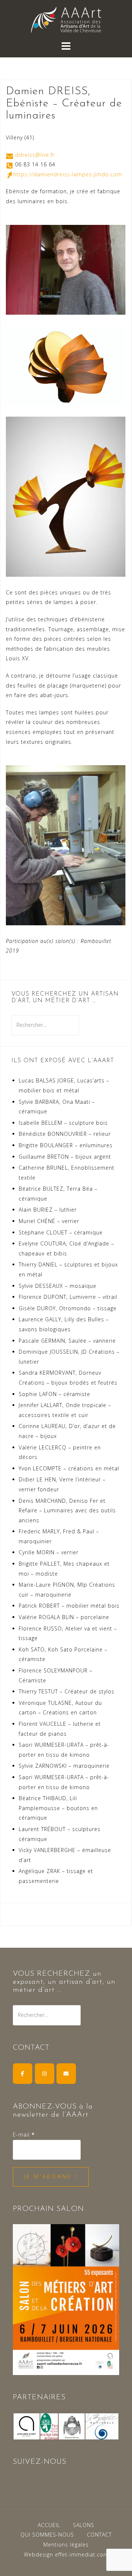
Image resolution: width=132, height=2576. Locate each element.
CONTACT (99, 2535)
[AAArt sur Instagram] (45, 2073)
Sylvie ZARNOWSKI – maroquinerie (64, 1766)
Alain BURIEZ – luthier (48, 1210)
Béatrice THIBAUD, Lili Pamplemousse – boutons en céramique (58, 1808)
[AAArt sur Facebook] (23, 2073)
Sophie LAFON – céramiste (54, 1394)
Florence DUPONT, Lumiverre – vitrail (68, 1297)
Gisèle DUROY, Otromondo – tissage (68, 1308)
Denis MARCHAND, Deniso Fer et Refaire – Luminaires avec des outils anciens (67, 1510)
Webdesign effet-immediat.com (66, 2554)
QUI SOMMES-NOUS (47, 2535)
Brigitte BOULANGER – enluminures (66, 1145)
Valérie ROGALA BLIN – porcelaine (64, 1617)
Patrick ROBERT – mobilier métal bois (69, 1606)
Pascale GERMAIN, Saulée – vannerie (67, 1341)
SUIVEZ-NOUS (40, 2462)
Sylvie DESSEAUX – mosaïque (58, 1286)
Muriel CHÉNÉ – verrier (49, 1221)
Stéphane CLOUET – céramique (61, 1232)
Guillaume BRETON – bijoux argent (65, 1157)
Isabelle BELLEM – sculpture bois (63, 1123)
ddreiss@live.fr (35, 155)
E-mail (24, 2135)
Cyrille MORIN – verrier (49, 1552)
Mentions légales (66, 2545)
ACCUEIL (49, 2525)
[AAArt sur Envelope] (66, 2073)
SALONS (84, 2525)
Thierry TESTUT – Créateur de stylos (67, 1691)
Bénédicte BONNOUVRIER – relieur (65, 1134)
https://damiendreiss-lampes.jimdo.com (68, 174)
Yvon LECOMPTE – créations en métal (69, 1468)
